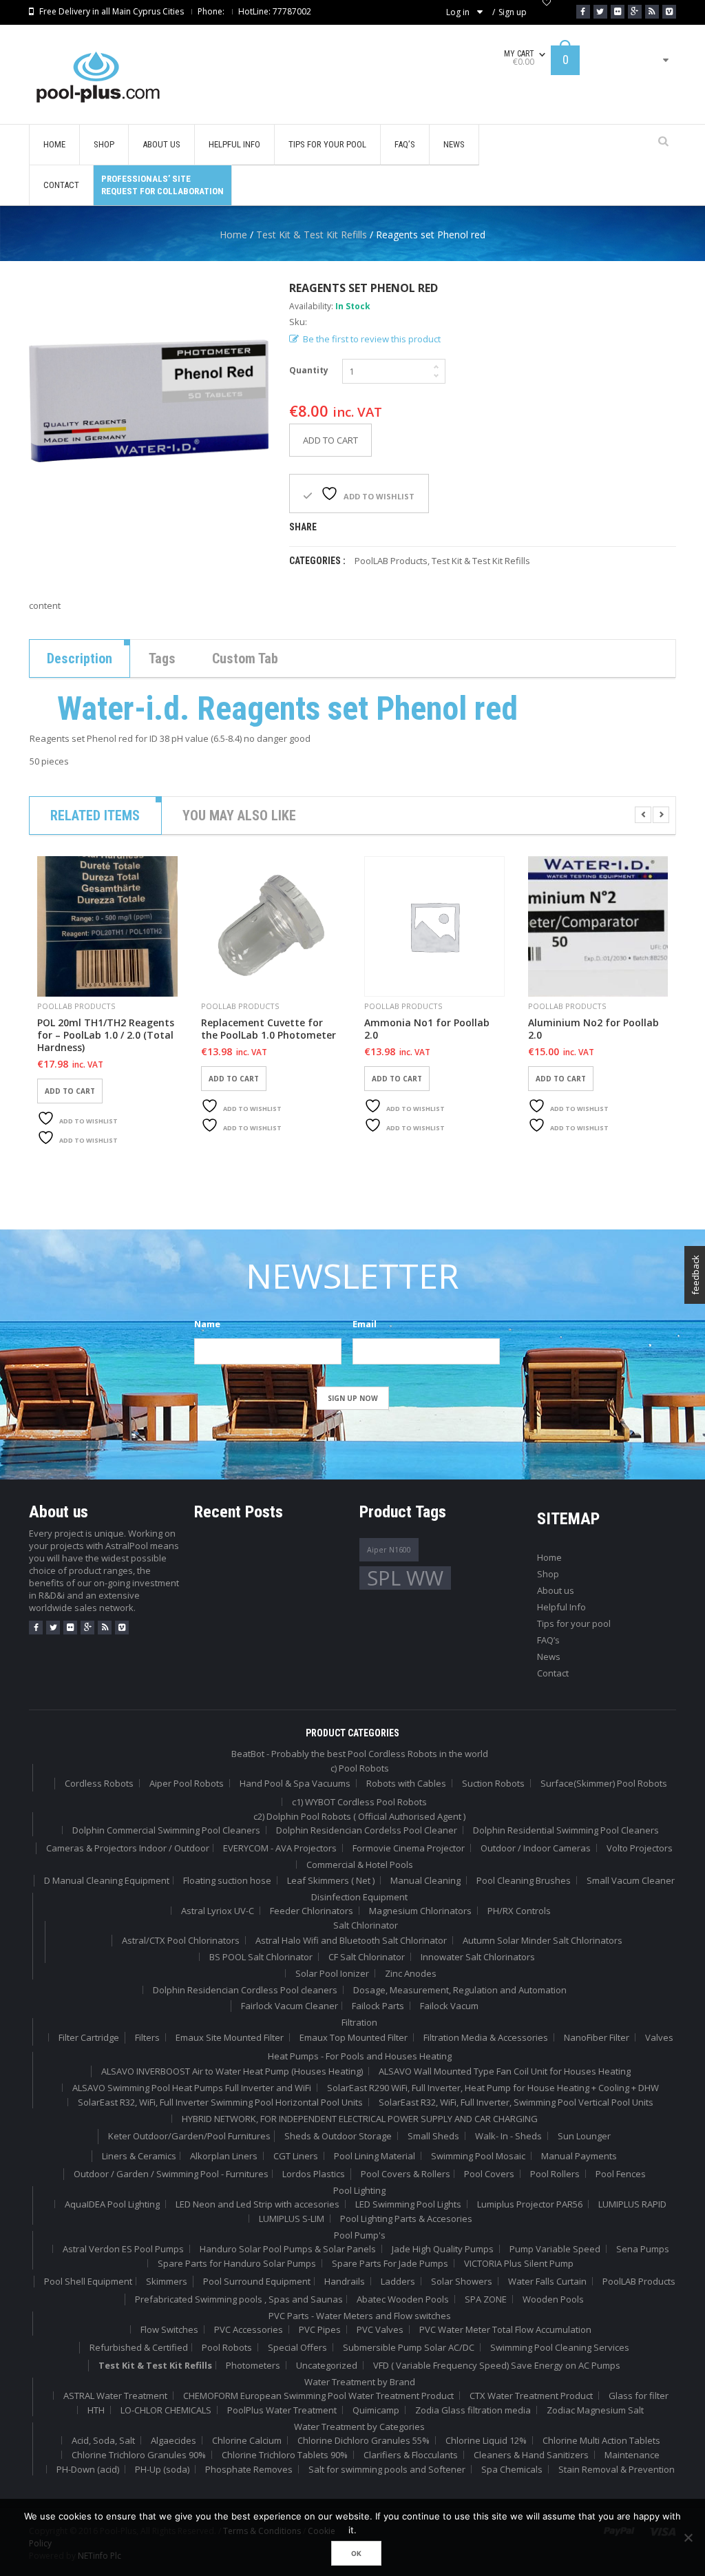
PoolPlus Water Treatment (282, 2410)
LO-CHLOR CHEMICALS (166, 2410)
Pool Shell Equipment (88, 2281)
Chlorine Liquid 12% (486, 2440)
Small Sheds (433, 2136)
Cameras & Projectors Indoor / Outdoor (128, 1848)
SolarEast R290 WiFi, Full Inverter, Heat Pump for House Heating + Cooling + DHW (493, 2088)
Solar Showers (462, 2281)
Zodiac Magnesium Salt (595, 2410)
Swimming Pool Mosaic (478, 2156)
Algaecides (173, 2440)
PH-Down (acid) (88, 2469)
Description (80, 658)
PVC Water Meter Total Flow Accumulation (505, 2329)
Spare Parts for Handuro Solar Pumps (237, 2263)
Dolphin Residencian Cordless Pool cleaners (245, 1990)
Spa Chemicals (512, 2469)
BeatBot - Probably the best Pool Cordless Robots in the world (360, 1754)
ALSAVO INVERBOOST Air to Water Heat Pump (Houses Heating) (232, 2071)
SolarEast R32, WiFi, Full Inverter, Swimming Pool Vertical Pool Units (516, 2102)
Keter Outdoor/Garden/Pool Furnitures (189, 2136)
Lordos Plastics (314, 2174)
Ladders (398, 2281)
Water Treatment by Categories (359, 2427)
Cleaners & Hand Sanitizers (531, 2455)
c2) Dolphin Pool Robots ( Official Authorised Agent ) (359, 1816)
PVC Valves (380, 2329)
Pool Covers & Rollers (406, 2174)
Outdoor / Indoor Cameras (536, 1848)
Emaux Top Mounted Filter (354, 2037)
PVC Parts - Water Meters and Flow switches (360, 2316)
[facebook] (36, 1628)
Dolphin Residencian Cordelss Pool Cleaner (367, 1830)
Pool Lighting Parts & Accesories (406, 2219)
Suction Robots (493, 1783)
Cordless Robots (99, 1783)
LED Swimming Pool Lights (408, 2204)
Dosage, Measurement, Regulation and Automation (460, 1990)
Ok (356, 2553)
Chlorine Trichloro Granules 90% (139, 2455)
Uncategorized (327, 2365)
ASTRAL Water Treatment (115, 2396)
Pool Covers (489, 2174)
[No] (688, 2537)
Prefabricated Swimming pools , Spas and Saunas (239, 2299)
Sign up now (353, 1398)
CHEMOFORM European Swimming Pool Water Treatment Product (318, 2396)
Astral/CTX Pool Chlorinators (181, 1940)
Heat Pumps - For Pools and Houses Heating (360, 2056)
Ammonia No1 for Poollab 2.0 (427, 1029)
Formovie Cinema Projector (409, 1848)
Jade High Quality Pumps (443, 2249)
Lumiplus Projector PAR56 (530, 2204)
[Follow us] (600, 12)
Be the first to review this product (372, 339)
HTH (96, 2410)
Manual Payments (579, 2156)
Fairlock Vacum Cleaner (290, 2006)
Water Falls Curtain (547, 2281)
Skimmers (167, 2281)
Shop (548, 1574)
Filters (147, 2037)
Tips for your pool (574, 1623)
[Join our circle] (635, 12)
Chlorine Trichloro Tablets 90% (285, 2455)
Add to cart (330, 440)
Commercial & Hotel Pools (360, 1865)
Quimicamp (376, 2410)
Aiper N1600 (389, 1550)
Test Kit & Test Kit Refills (312, 235)
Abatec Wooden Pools (403, 2299)
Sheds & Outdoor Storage (338, 2136)
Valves (659, 2037)
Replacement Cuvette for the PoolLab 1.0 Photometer (269, 1029)
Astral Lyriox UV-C (218, 1911)
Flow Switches (169, 2329)
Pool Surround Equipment (257, 2281)
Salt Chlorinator (366, 1925)
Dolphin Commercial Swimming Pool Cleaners (166, 1830)
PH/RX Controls (519, 1911)
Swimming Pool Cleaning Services (560, 2347)
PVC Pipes (320, 2329)
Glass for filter (639, 2396)
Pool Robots (227, 2347)
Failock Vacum (449, 2006)
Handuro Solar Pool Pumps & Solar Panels (288, 2249)
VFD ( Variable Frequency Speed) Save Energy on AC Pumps (497, 2365)
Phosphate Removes (249, 2469)
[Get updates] (652, 12)
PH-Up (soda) (162, 2469)
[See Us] (618, 12)
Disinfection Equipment (359, 1897)
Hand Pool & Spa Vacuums (295, 1783)
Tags (162, 658)
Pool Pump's (360, 2235)
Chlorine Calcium (247, 2440)
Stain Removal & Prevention (617, 2469)
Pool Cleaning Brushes (524, 1880)
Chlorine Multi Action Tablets (601, 2440)
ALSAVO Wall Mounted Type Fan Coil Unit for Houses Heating (505, 2071)
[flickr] (70, 1628)
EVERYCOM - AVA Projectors (280, 1848)
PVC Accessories (249, 2329)
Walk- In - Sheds (508, 2136)
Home (233, 235)
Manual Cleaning (425, 1880)
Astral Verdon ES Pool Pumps (123, 2249)
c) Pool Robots (360, 1768)
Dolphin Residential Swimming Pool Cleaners (566, 1830)
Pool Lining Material (375, 2156)
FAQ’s (548, 1640)
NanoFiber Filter (597, 2037)
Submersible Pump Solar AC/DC (409, 2347)
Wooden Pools (553, 2299)
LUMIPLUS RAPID (632, 2204)
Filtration (359, 2022)
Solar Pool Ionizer (332, 1973)
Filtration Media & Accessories (486, 2037)
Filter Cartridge (89, 2037)
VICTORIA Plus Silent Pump (519, 2263)
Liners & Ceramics (139, 2156)
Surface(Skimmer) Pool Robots (604, 1783)
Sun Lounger (584, 2136)
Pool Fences (621, 2174)
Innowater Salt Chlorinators (478, 1957)
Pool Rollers (555, 2174)
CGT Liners (296, 2156)
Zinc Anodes (411, 1973)
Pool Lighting (359, 2190)
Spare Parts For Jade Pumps (390, 2263)
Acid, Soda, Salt (103, 2440)
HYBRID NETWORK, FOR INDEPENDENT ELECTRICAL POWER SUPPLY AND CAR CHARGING (360, 2119)
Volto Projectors (640, 1848)
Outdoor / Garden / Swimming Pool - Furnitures (171, 2174)
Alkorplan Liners (224, 2156)
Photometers (253, 2365)
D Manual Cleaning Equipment (107, 1880)
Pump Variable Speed (555, 2249)
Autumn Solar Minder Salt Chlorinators (543, 1940)
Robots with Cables (406, 1783)
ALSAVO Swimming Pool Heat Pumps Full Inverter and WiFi (192, 2088)
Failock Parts (378, 2006)
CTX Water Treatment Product (531, 2396)
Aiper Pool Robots (187, 1783)
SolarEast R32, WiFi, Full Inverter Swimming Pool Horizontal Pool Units (220, 2102)
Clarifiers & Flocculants (411, 2455)
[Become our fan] (583, 12)
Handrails (345, 2281)
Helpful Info (561, 1607)
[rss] (105, 1628)
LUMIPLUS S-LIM (292, 2219)
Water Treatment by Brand (360, 2382)
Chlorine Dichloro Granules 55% (364, 2440)
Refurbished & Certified (139, 2347)
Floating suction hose (227, 1880)
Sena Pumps (643, 2249)
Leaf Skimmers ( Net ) (331, 1880)
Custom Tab (245, 658)
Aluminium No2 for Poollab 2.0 (593, 1029)
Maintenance (632, 2455)
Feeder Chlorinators (312, 1911)
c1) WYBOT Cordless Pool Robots (359, 1802)
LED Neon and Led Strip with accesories (257, 2204)
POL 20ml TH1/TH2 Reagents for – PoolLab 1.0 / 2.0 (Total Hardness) (106, 1035)
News (549, 1656)
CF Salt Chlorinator (367, 1957)
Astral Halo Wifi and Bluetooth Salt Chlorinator (351, 1940)
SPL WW (405, 1578)
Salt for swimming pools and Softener (387, 2469)
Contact (553, 1673)
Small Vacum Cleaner (631, 1880)
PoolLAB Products (391, 561)
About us (556, 1590)
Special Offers (297, 2347)
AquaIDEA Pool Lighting (112, 2204)
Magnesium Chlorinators (420, 1911)
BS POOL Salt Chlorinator (261, 1957)
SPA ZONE (486, 2299)
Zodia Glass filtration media (473, 2410)
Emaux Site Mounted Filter (230, 2037)
